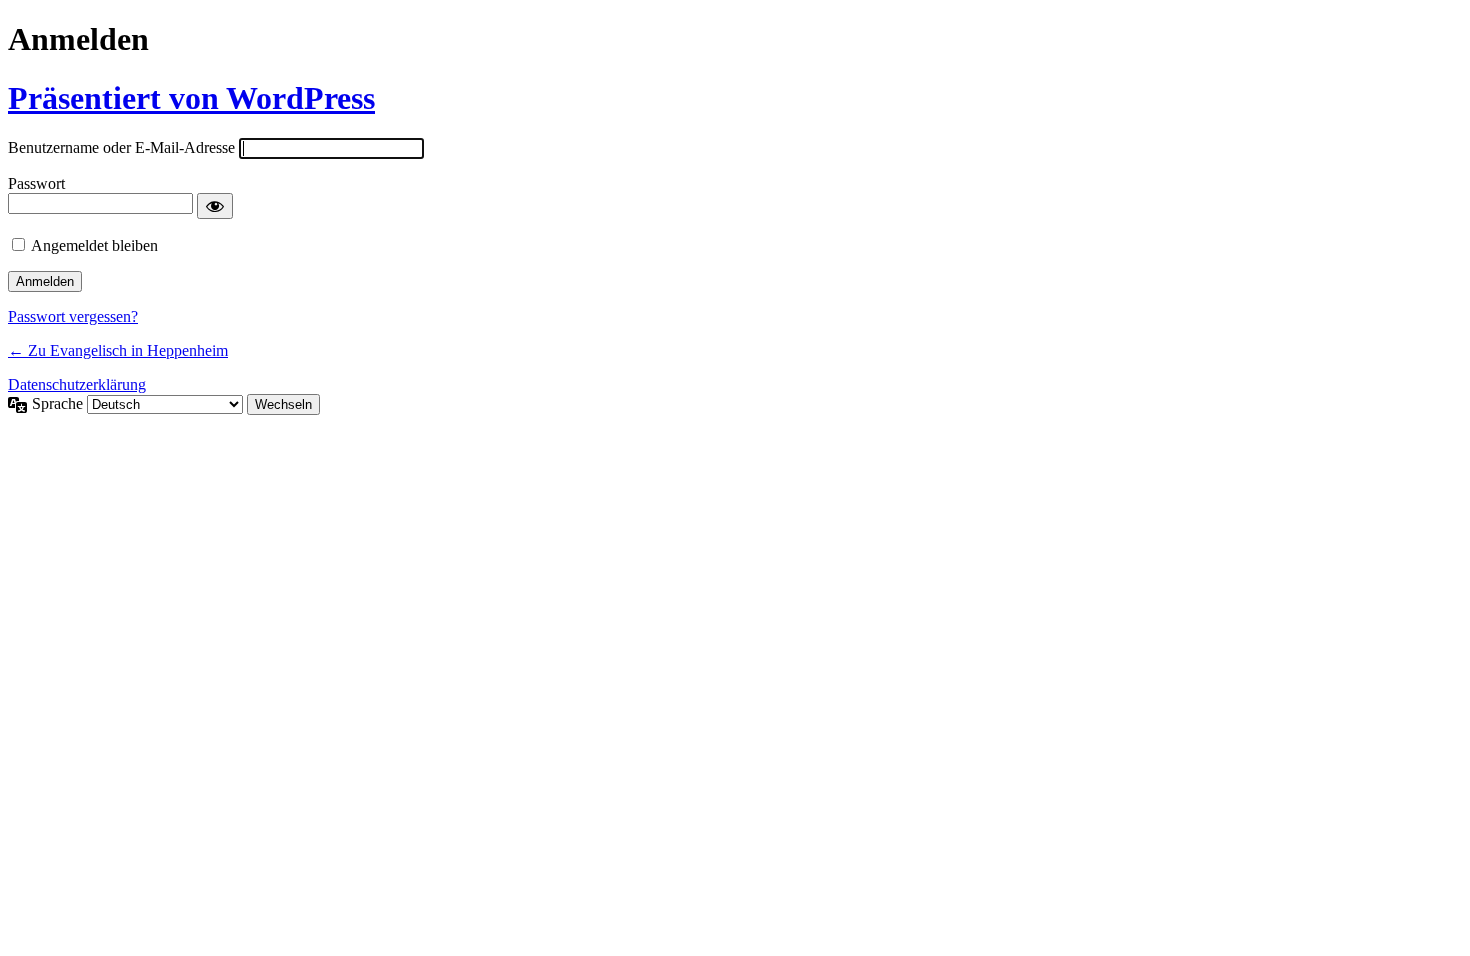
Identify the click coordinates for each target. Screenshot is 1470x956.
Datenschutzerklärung (77, 384)
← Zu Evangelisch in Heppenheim (118, 350)
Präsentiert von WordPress (191, 98)
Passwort (36, 183)
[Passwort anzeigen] (215, 206)
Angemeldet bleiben (94, 245)
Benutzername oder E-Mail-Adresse (121, 147)
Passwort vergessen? (73, 316)
